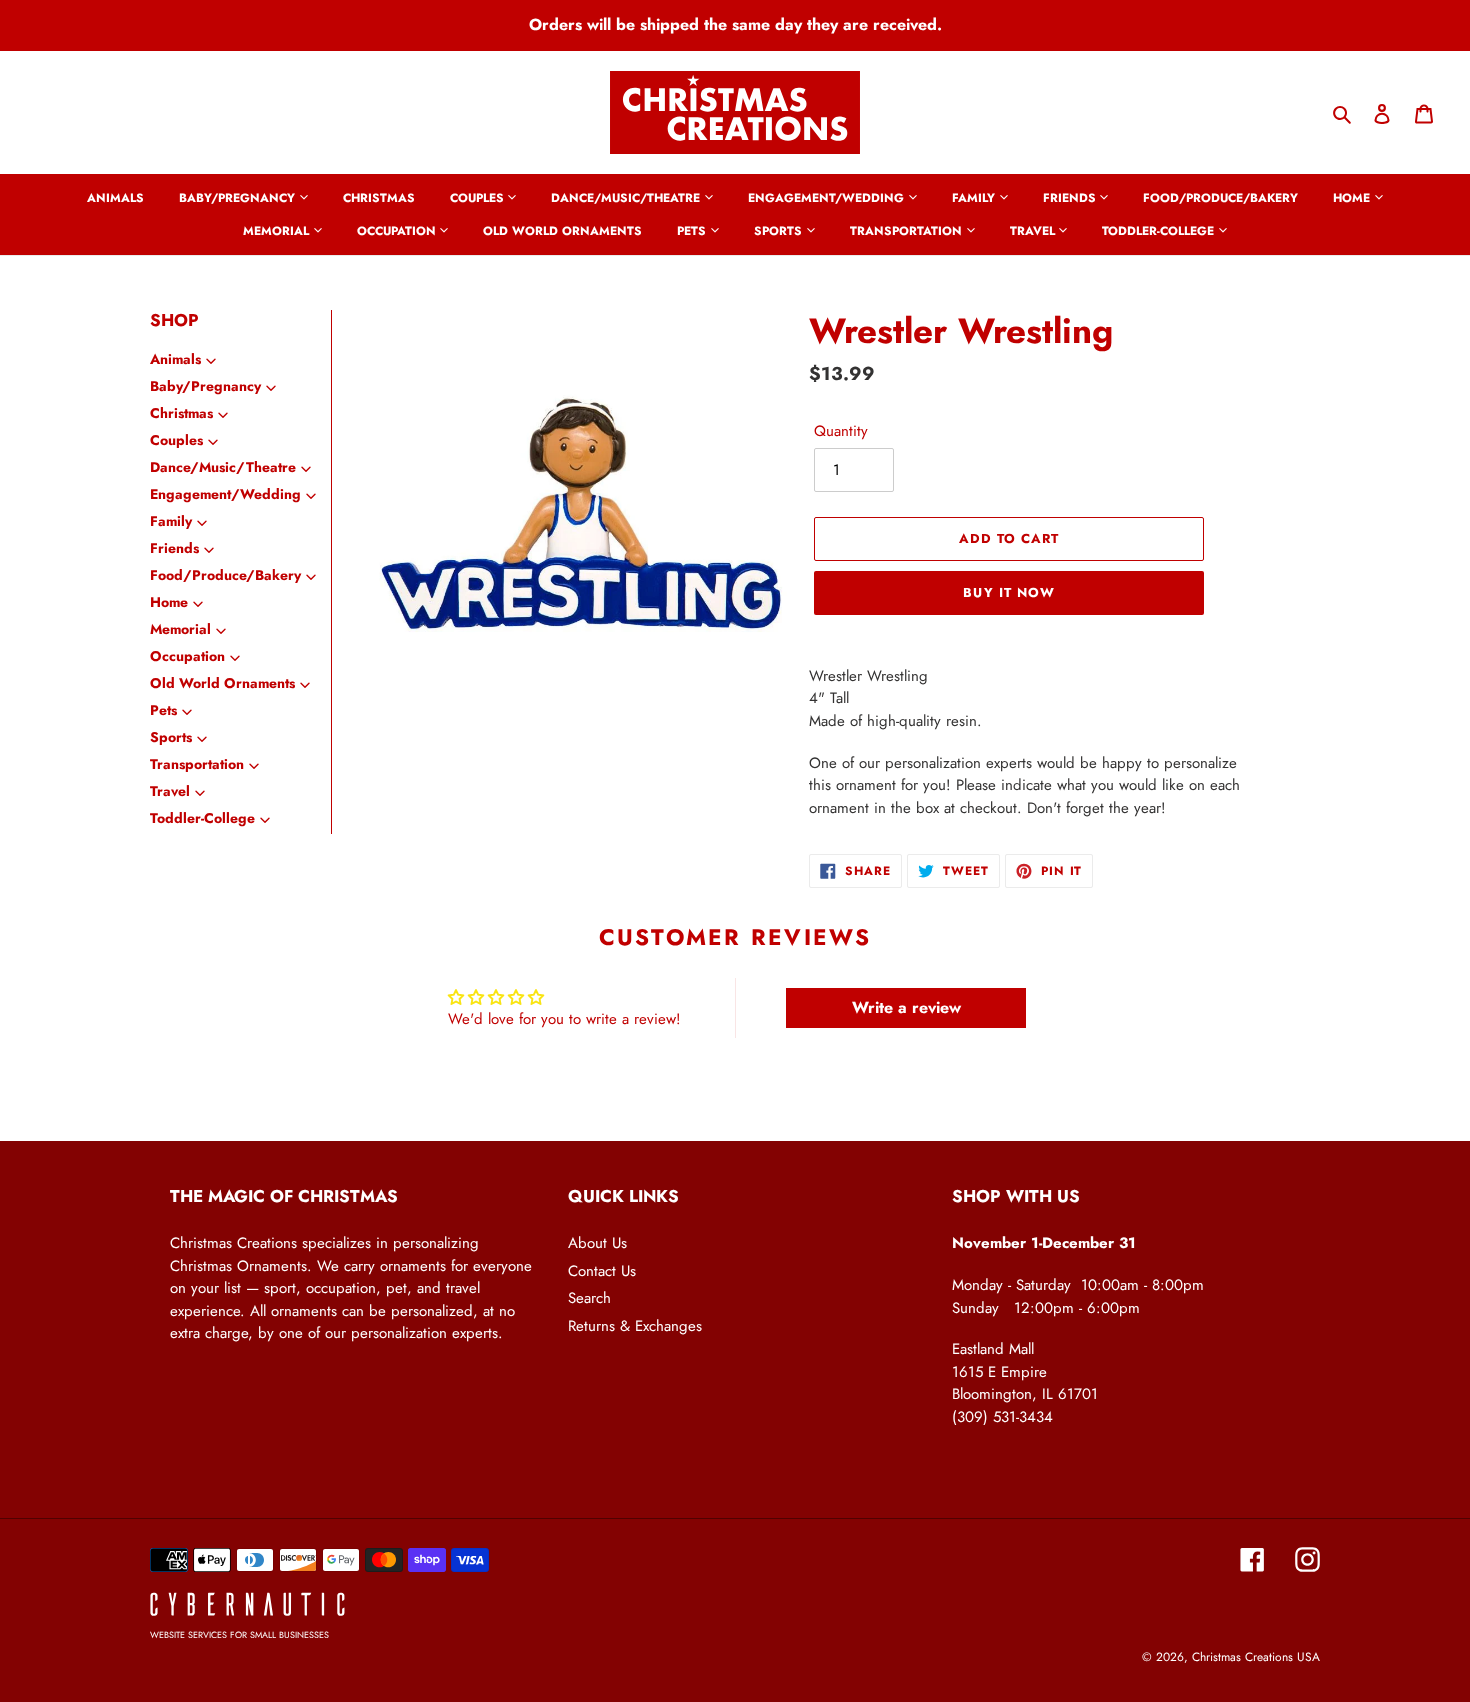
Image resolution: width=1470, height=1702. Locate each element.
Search (589, 1298)
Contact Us (602, 1271)
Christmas (181, 413)
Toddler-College (202, 818)
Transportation (197, 764)
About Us (597, 1243)
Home (169, 602)
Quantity (841, 431)
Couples (176, 440)
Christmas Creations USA (1256, 1657)
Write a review (906, 1007)
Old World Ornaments (222, 683)
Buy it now (1008, 592)
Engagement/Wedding (225, 494)
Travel (170, 791)
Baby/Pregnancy (205, 386)
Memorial (180, 629)
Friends (174, 548)
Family (171, 521)
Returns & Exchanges (635, 1326)
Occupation (187, 656)
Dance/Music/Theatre (223, 467)
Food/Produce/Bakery (225, 575)
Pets (163, 710)
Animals (175, 359)
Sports (171, 737)
